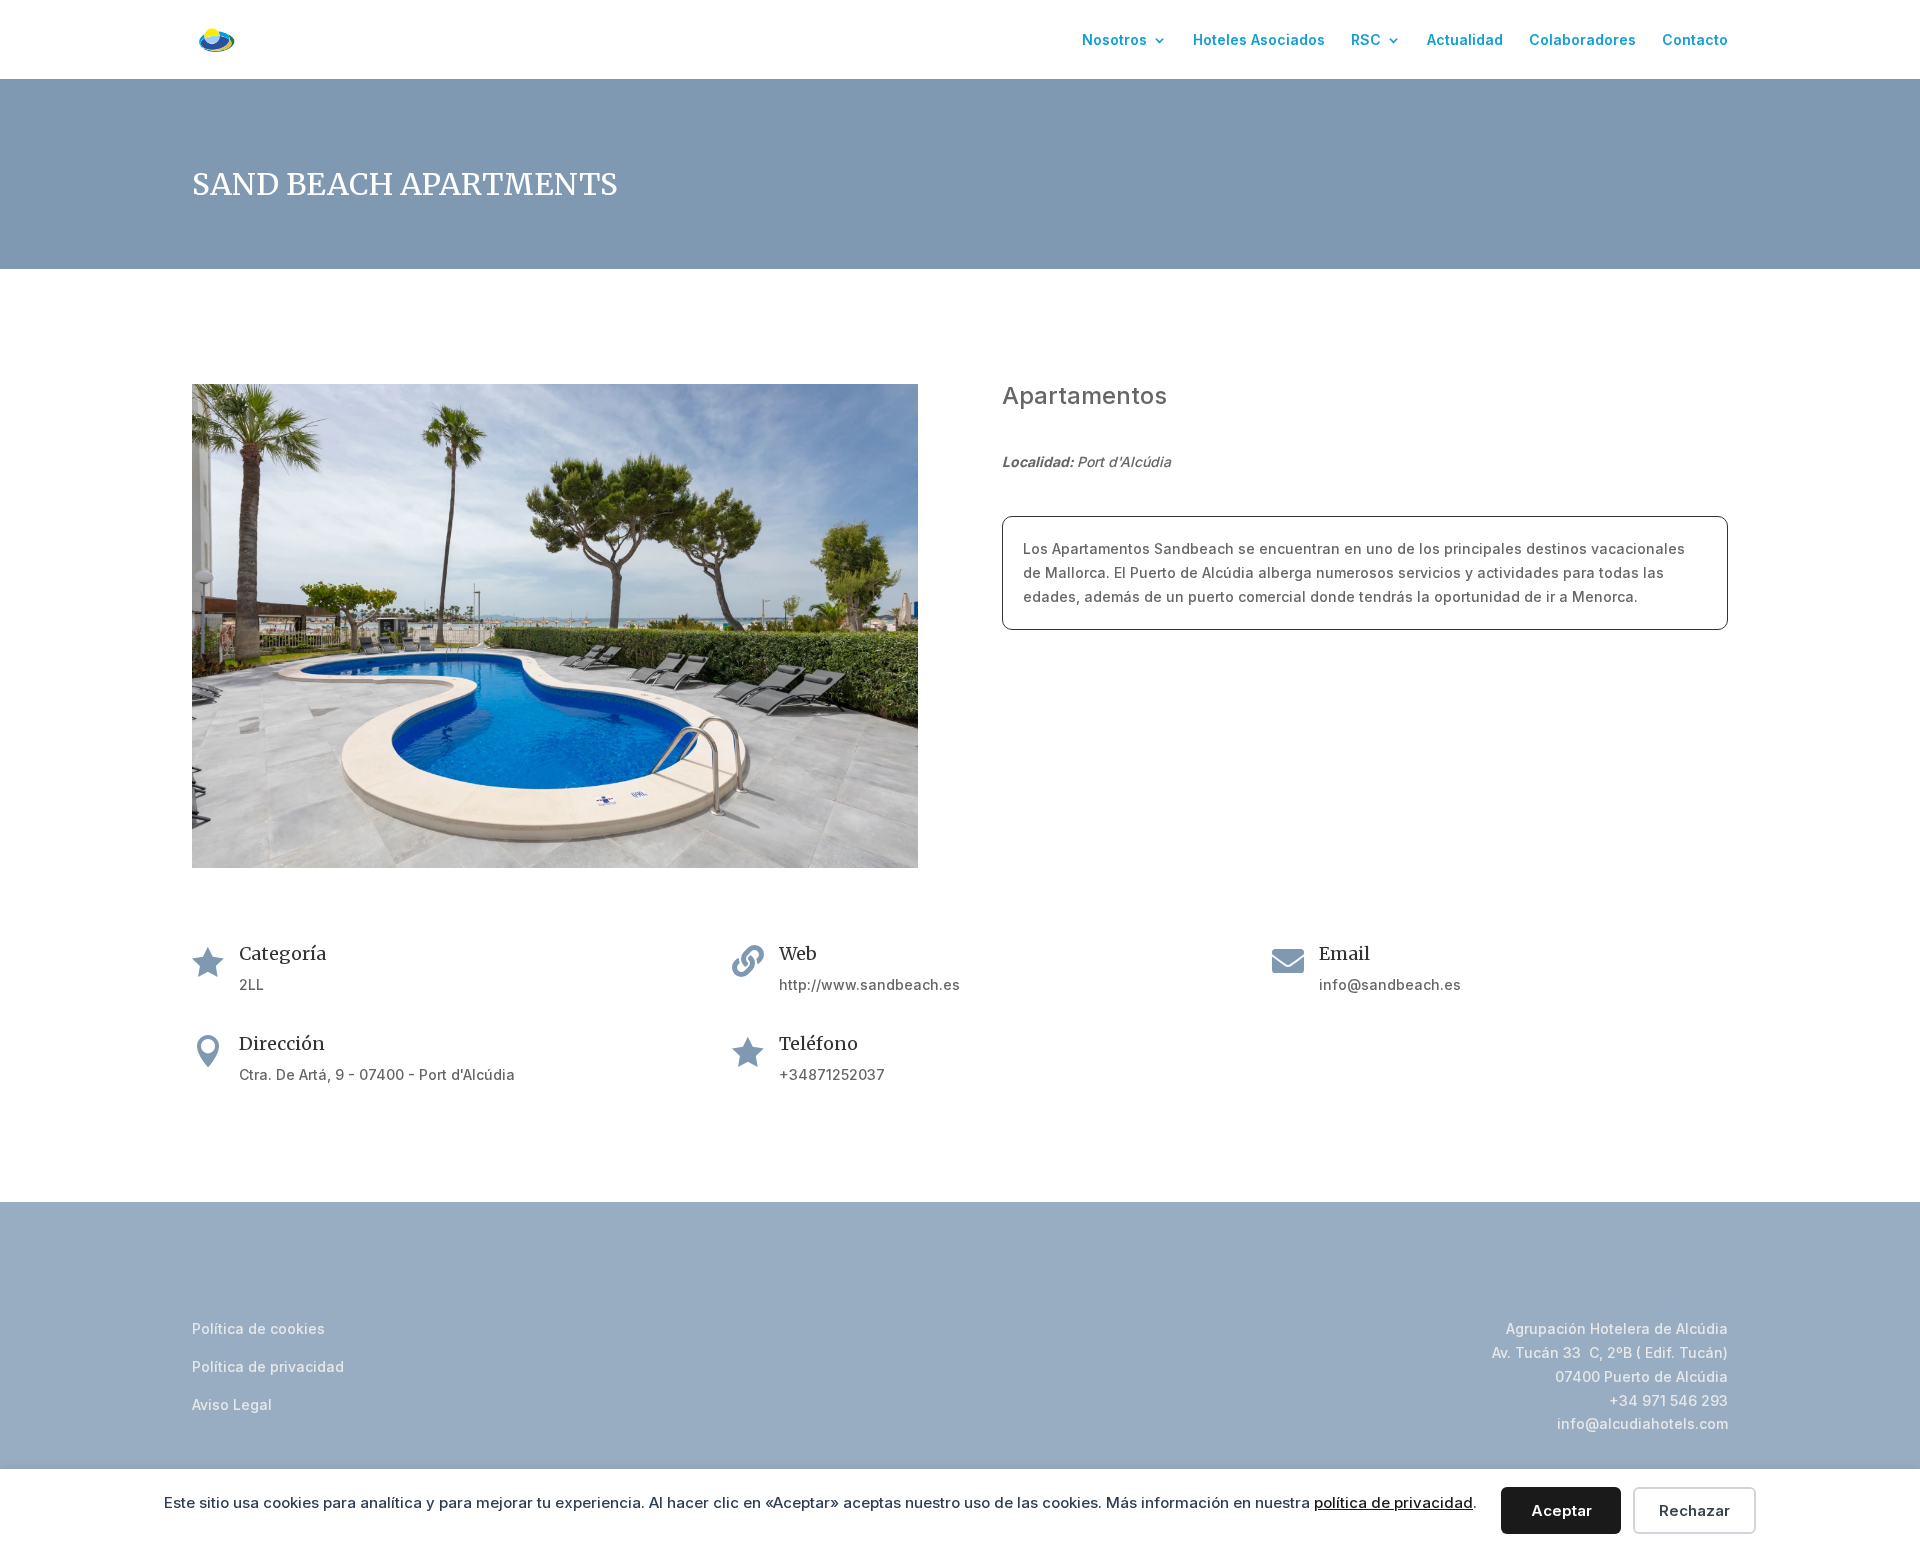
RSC (1366, 40)
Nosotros (1114, 40)
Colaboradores (1582, 40)
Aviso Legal (232, 1404)
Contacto (1695, 40)
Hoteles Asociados (1259, 40)
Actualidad (1465, 40)
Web (798, 953)
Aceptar (1561, 1510)
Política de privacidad (268, 1366)
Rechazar (1694, 1510)
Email (1344, 953)
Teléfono (818, 1043)
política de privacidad (1393, 1502)
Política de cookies (258, 1328)
